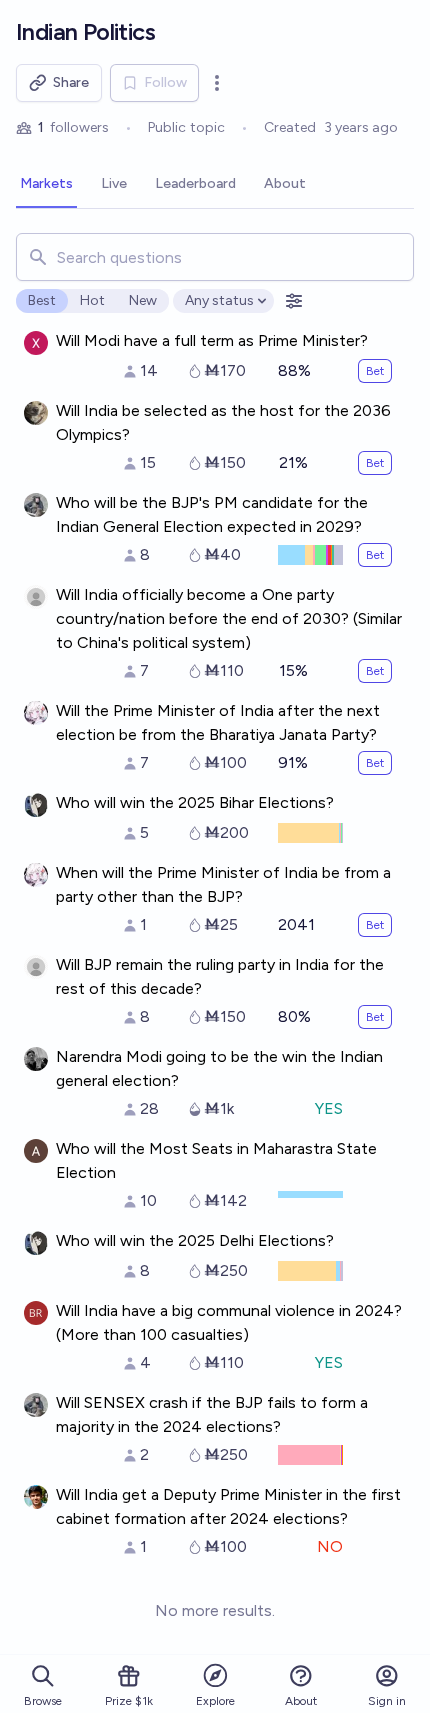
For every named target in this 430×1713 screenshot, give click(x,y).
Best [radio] (42, 300)
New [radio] (143, 300)
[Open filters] (294, 301)
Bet (375, 371)
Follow (165, 82)
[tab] (46, 185)
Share (71, 82)
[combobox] (215, 257)
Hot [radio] (92, 300)
